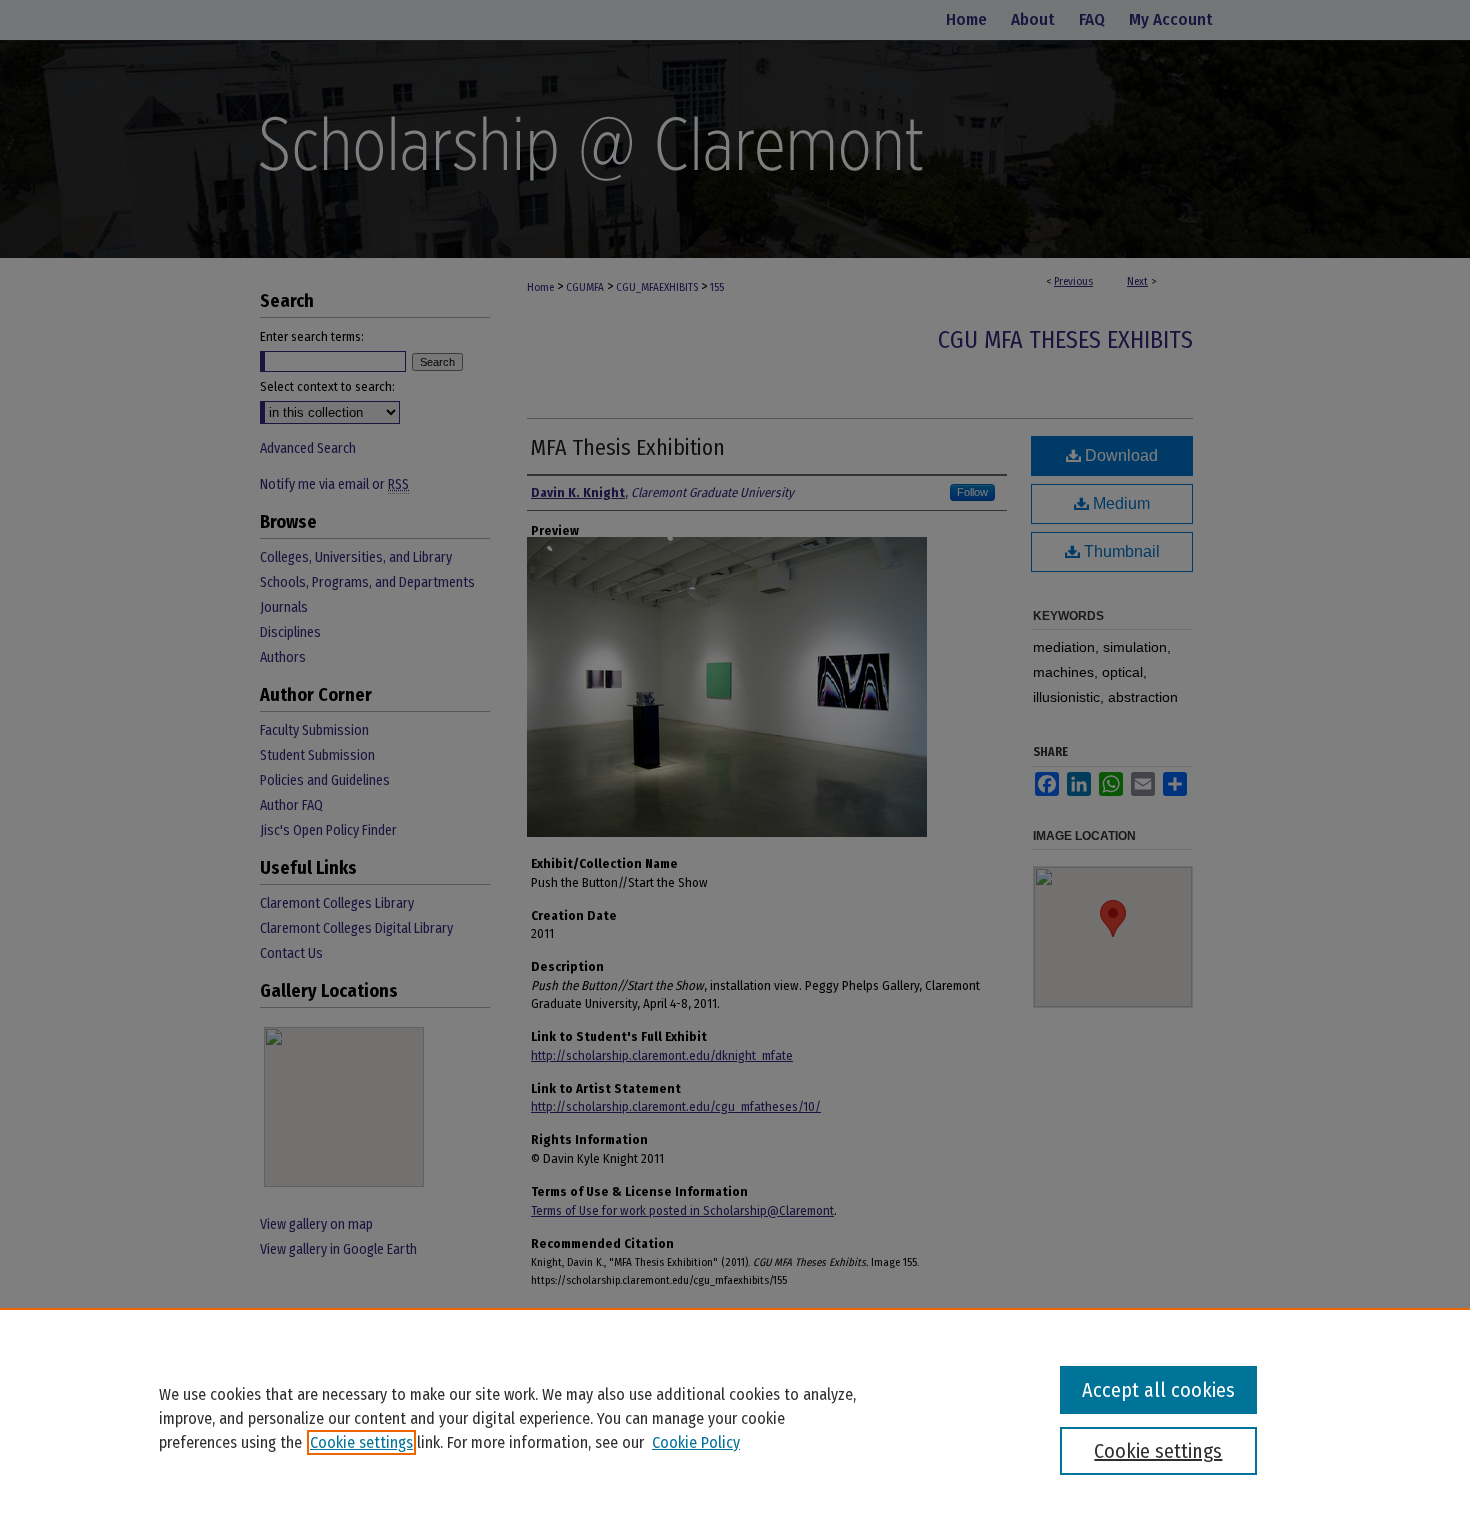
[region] (735, 1418)
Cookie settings (361, 1442)
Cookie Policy (696, 1442)
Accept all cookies (1158, 1390)
